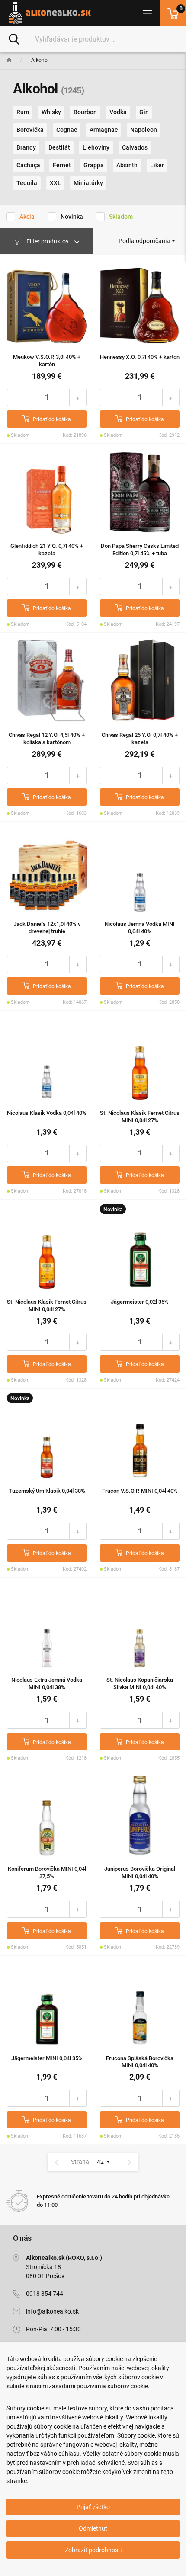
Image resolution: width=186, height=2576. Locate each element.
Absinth (127, 165)
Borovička (30, 130)
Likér (157, 165)
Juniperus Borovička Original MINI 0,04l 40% (140, 1872)
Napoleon (144, 130)
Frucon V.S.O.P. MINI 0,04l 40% (140, 1491)
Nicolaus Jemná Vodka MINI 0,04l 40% (140, 928)
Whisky (51, 112)
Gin (144, 112)
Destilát (59, 147)
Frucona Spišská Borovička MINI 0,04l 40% (140, 2062)
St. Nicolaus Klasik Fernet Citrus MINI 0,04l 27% (140, 1117)
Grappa (94, 165)
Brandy (26, 147)
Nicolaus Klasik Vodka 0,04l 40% (47, 1113)
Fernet (62, 165)
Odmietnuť (93, 2528)
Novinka (72, 217)
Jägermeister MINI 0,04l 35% (47, 2058)
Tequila (27, 183)
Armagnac (104, 130)
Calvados (135, 147)
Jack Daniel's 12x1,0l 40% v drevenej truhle (47, 928)
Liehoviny (96, 147)
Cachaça (28, 165)
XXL (55, 183)
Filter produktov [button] (48, 241)
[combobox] (147, 241)
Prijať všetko (93, 2507)
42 (101, 2162)
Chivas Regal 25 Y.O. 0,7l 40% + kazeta (140, 739)
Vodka (118, 112)
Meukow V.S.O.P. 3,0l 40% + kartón (47, 361)
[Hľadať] (14, 38)
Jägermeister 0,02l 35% (140, 1302)
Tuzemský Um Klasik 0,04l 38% (47, 1491)
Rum (23, 112)
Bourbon (85, 112)
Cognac (67, 130)
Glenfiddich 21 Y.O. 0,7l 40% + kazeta (47, 550)
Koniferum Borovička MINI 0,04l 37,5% (47, 1872)
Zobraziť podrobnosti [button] (93, 2550)
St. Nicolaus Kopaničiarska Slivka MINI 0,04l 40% (140, 1683)
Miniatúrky (88, 183)
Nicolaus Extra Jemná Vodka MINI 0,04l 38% (47, 1683)
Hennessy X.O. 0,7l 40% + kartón (140, 357)
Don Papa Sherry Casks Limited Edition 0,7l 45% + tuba (140, 550)
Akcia (27, 217)
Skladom (121, 217)
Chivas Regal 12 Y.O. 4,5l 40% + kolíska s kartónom (47, 739)
